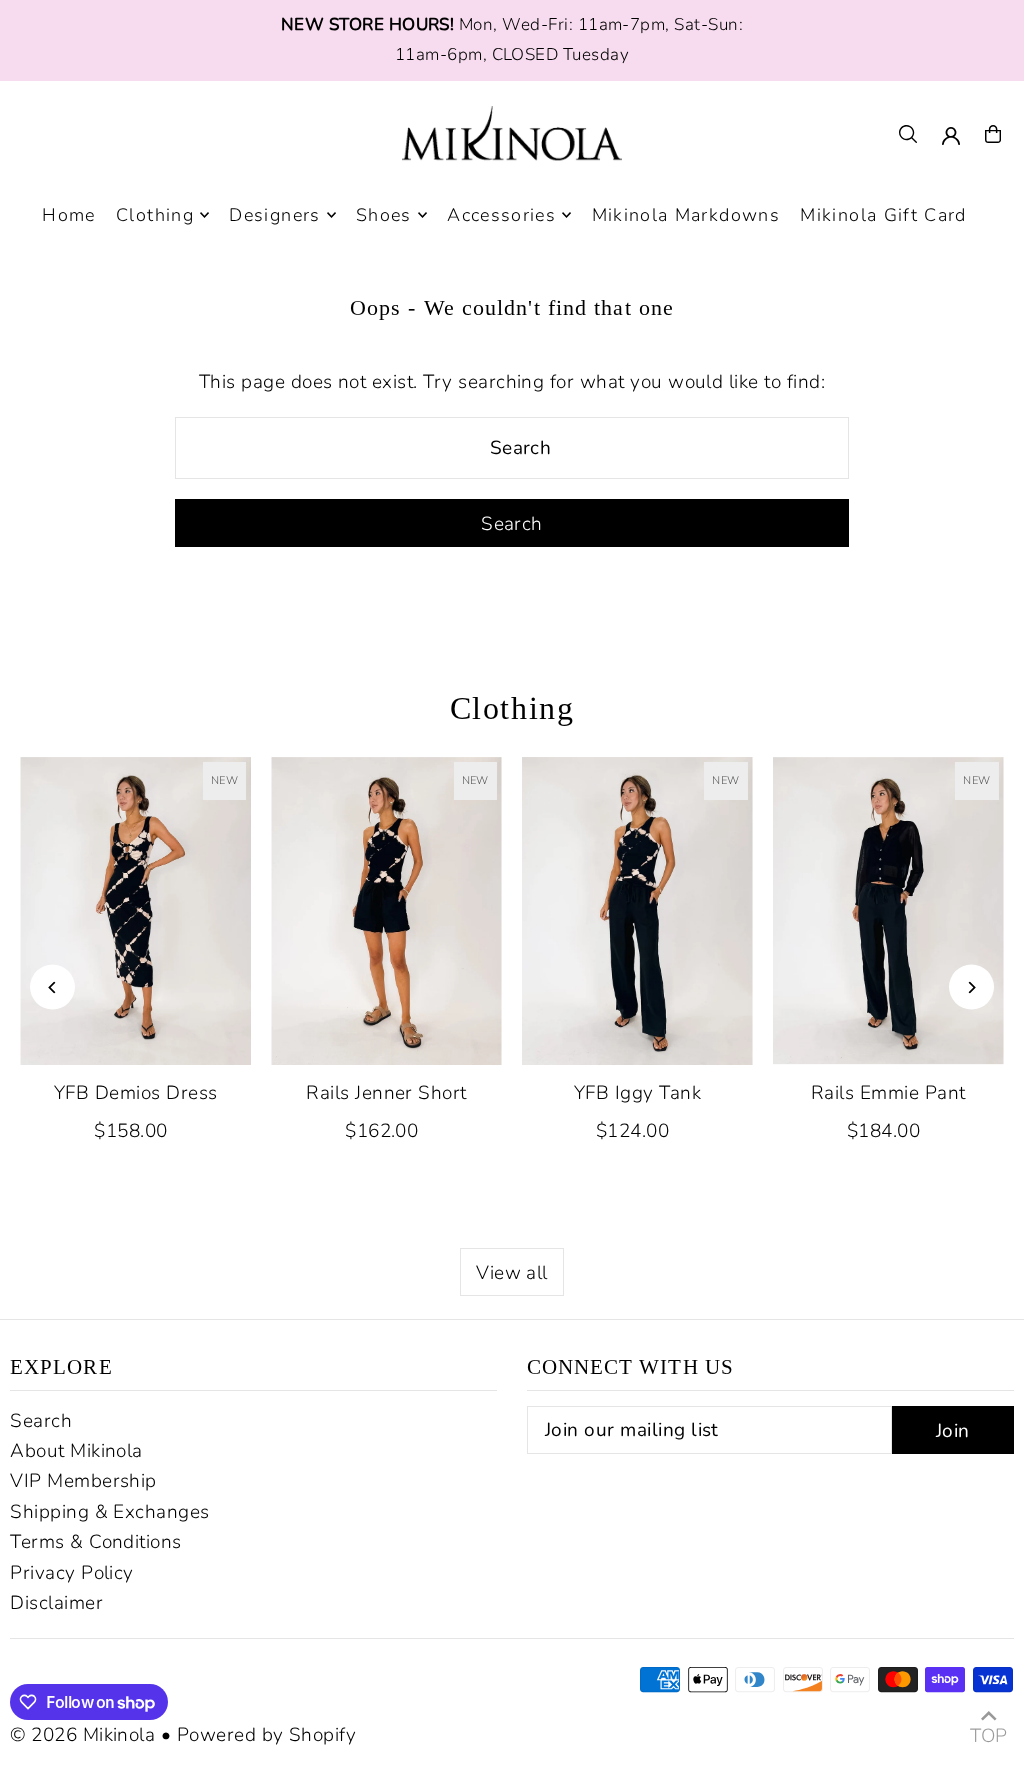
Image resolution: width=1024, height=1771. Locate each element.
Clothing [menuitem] (155, 215)
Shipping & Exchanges (110, 1512)
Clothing (512, 708)
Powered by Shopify (267, 1735)
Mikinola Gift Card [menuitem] (883, 215)
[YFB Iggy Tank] (637, 911)
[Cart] (993, 134)
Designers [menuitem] (274, 215)
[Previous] (52, 987)
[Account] (951, 136)
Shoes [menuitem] (384, 215)
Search (41, 1421)
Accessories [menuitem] (501, 215)
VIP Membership (83, 1481)
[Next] (971, 987)
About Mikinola (76, 1451)
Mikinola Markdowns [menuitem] (686, 215)
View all (512, 1273)
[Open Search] (908, 134)
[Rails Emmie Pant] (888, 911)
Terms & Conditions (96, 1542)
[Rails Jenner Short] (386, 911)
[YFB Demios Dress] (135, 911)
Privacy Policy (72, 1573)
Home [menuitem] (68, 215)
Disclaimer (56, 1603)
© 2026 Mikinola (82, 1735)
